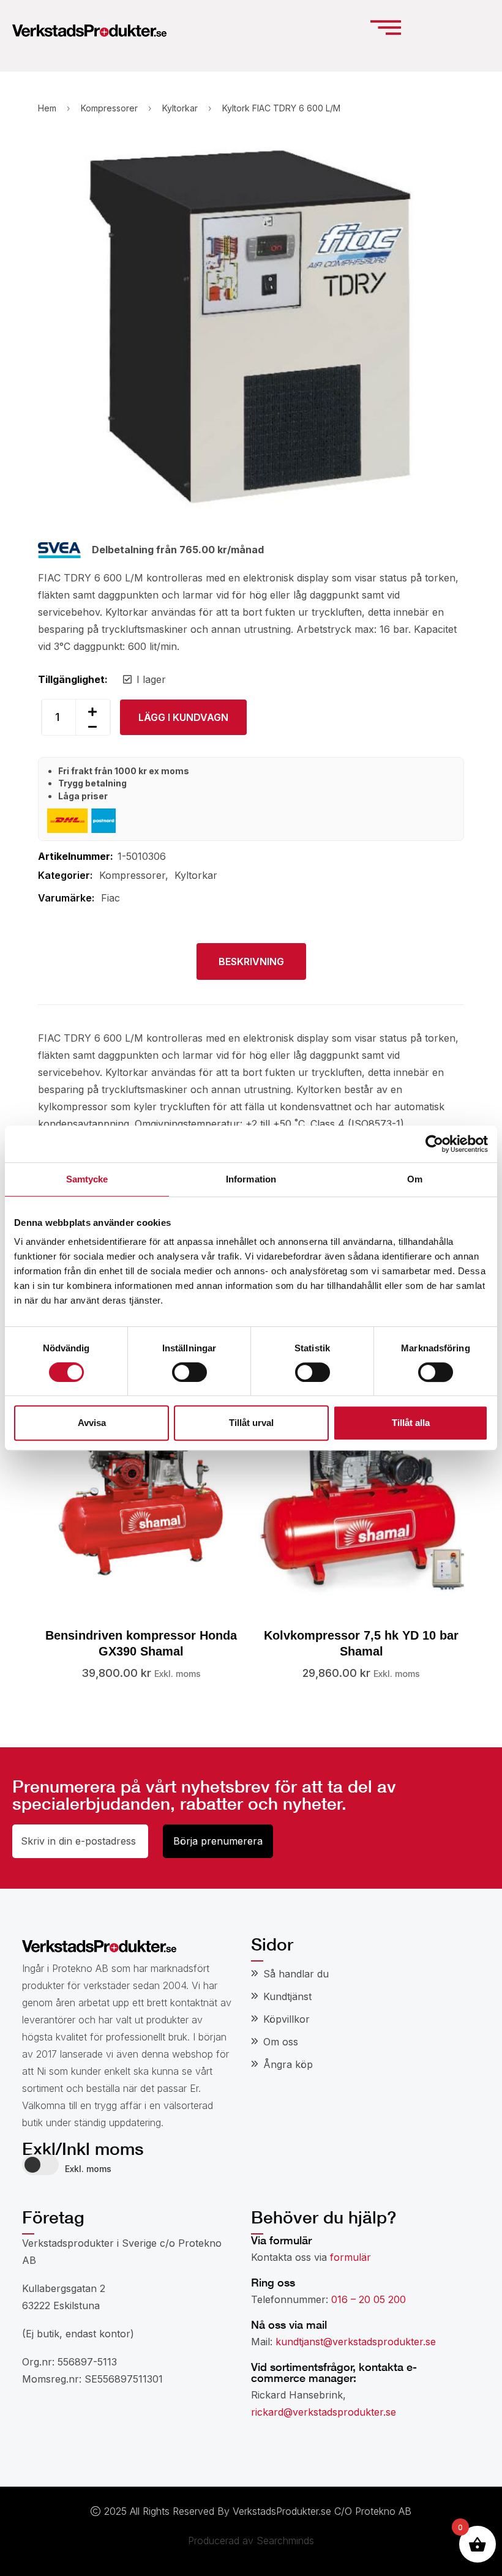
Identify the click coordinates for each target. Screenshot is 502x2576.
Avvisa (92, 1423)
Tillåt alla (411, 1423)
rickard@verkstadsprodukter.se (324, 2412)
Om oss (281, 2042)
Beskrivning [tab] (251, 961)
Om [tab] (415, 1179)
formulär (350, 2257)
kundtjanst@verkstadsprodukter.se (356, 2342)
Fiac (111, 898)
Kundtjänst (287, 1996)
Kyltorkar (180, 108)
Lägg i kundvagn (183, 717)
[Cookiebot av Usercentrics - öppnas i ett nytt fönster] (434, 1144)
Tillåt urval (251, 1423)
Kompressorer (109, 108)
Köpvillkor (287, 2019)
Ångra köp (288, 2064)
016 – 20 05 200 (369, 2299)
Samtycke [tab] (87, 1179)
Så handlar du (296, 1974)
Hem (47, 108)
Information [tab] (251, 1179)
